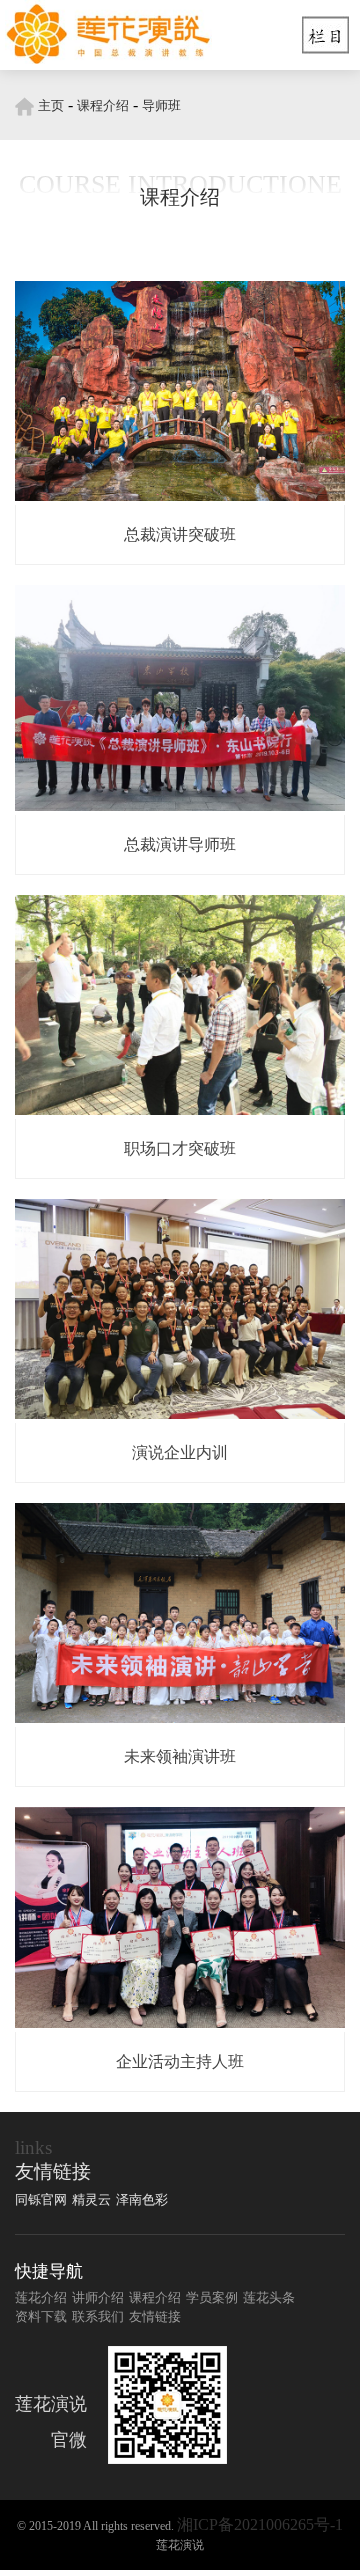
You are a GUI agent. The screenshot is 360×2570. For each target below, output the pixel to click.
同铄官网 (41, 2199)
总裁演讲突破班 (180, 534)
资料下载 (41, 2316)
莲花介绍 (41, 2297)
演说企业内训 (180, 1452)
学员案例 (212, 2297)
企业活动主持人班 (180, 2061)
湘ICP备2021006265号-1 (260, 2524)
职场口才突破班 (180, 1148)
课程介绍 (103, 105)
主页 (51, 105)
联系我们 (98, 2316)
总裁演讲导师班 (180, 844)
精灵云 (91, 2199)
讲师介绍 (98, 2297)
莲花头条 (269, 2297)
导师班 (161, 105)
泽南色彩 (142, 2199)
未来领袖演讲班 (180, 1756)
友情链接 (155, 2316)
